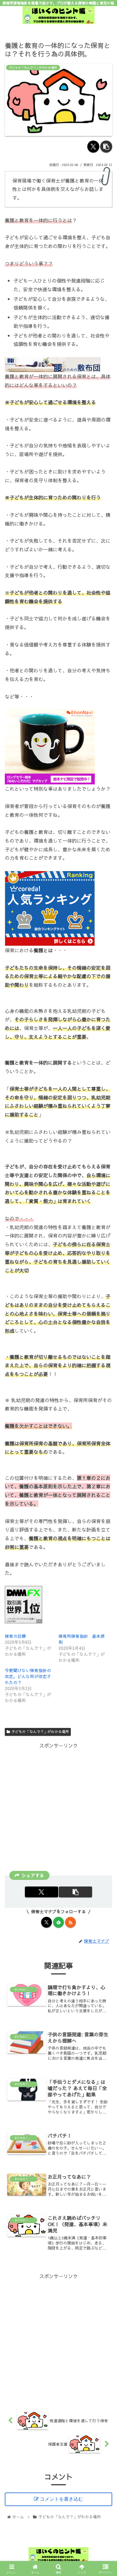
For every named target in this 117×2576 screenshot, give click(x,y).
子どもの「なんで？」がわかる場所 (40, 1732)
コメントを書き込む (61, 2499)
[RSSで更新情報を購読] (70, 1922)
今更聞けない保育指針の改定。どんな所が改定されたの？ (28, 1676)
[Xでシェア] (93, 147)
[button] (106, 147)
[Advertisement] (58, 1808)
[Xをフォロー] (46, 1922)
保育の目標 (15, 1636)
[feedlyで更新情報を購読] (58, 1922)
